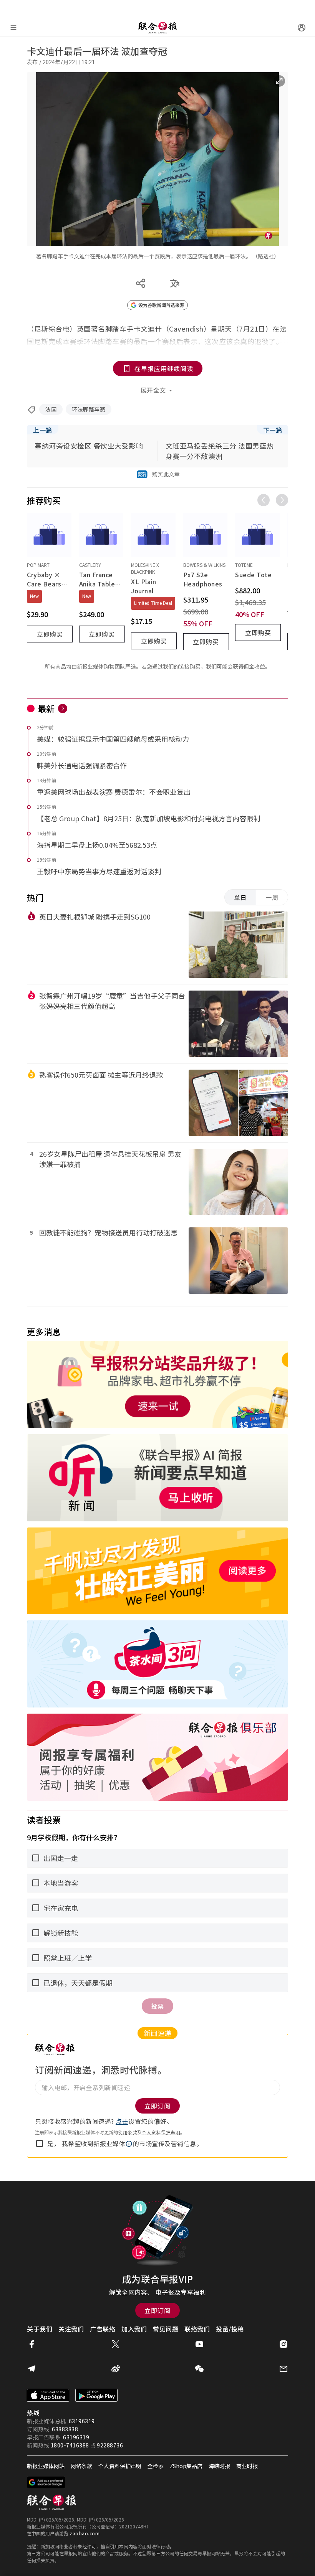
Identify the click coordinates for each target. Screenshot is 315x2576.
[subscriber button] (302, 28)
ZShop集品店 (186, 2466)
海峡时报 (219, 2466)
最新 (46, 708)
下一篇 (273, 430)
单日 (240, 897)
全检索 (156, 2466)
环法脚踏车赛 (89, 409)
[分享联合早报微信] (199, 2369)
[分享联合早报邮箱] (283, 2369)
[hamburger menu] (13, 28)
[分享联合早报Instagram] (283, 2344)
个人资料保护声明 (161, 2132)
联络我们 (197, 2329)
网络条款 (81, 2466)
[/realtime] (63, 708)
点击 (122, 2121)
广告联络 (103, 2329)
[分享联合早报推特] (116, 2344)
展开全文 (153, 390)
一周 (272, 897)
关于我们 (40, 2329)
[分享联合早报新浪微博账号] (116, 2369)
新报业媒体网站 (46, 2466)
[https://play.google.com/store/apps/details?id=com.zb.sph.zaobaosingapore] (96, 2395)
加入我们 (134, 2329)
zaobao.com (85, 2533)
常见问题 (166, 2329)
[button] (129, 2144)
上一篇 (43, 430)
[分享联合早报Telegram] (31, 2369)
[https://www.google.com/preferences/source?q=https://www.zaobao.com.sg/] (46, 2482)
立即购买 (50, 634)
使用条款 (128, 2132)
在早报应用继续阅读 (164, 368)
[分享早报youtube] (199, 2344)
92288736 (110, 2445)
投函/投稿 (230, 2329)
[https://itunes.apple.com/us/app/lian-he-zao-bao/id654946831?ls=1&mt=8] (48, 2395)
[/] (157, 28)
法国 (51, 409)
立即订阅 (157, 2310)
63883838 (65, 2429)
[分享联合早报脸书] (31, 2344)
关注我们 (71, 2329)
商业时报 (247, 2466)
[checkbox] (40, 2143)
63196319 (82, 2421)
